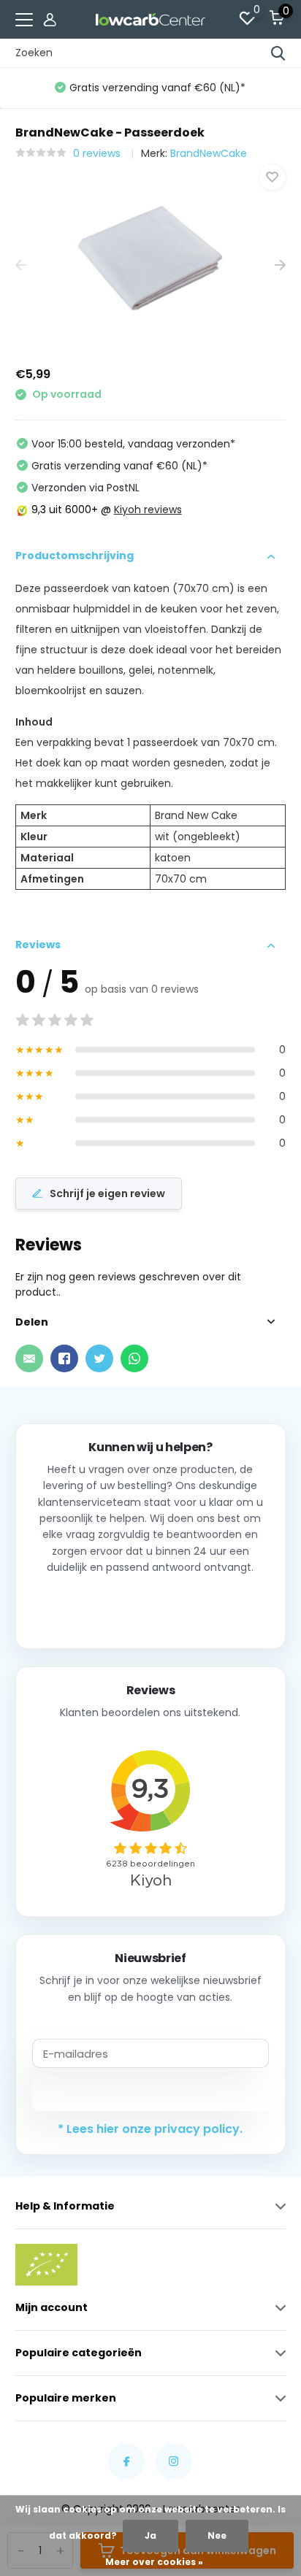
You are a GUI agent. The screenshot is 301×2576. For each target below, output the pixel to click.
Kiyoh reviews (148, 510)
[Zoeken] (278, 53)
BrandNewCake (209, 153)
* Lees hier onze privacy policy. (150, 2129)
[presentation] (21, 266)
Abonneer (150, 2094)
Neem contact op (150, 1606)
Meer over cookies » (154, 2562)
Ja (150, 2535)
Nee (217, 2535)
